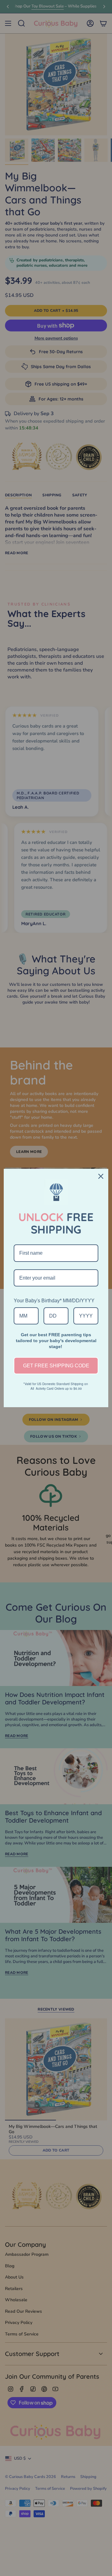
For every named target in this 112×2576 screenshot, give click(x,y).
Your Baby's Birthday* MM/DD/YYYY (54, 1301)
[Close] (101, 1176)
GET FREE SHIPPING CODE (56, 1366)
